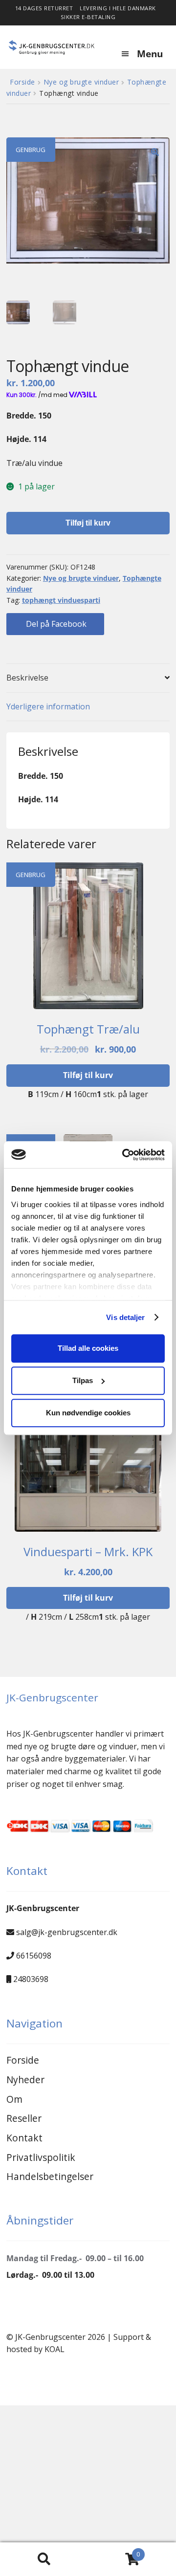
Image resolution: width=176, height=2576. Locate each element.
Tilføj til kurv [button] (88, 1075)
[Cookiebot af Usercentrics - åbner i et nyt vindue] (124, 1155)
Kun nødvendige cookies (88, 1413)
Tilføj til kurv (88, 523)
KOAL (55, 2349)
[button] (155, 152)
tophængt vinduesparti (61, 600)
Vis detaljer (125, 1317)
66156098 (34, 1956)
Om (14, 2099)
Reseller (24, 2118)
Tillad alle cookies (88, 1348)
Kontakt (24, 2138)
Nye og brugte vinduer (81, 82)
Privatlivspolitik (41, 2157)
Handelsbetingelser (50, 2176)
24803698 (31, 1979)
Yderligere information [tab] (48, 706)
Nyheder (25, 2080)
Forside (22, 82)
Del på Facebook (55, 624)
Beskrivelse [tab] (27, 678)
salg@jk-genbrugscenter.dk (67, 1932)
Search (44, 2559)
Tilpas (83, 1380)
